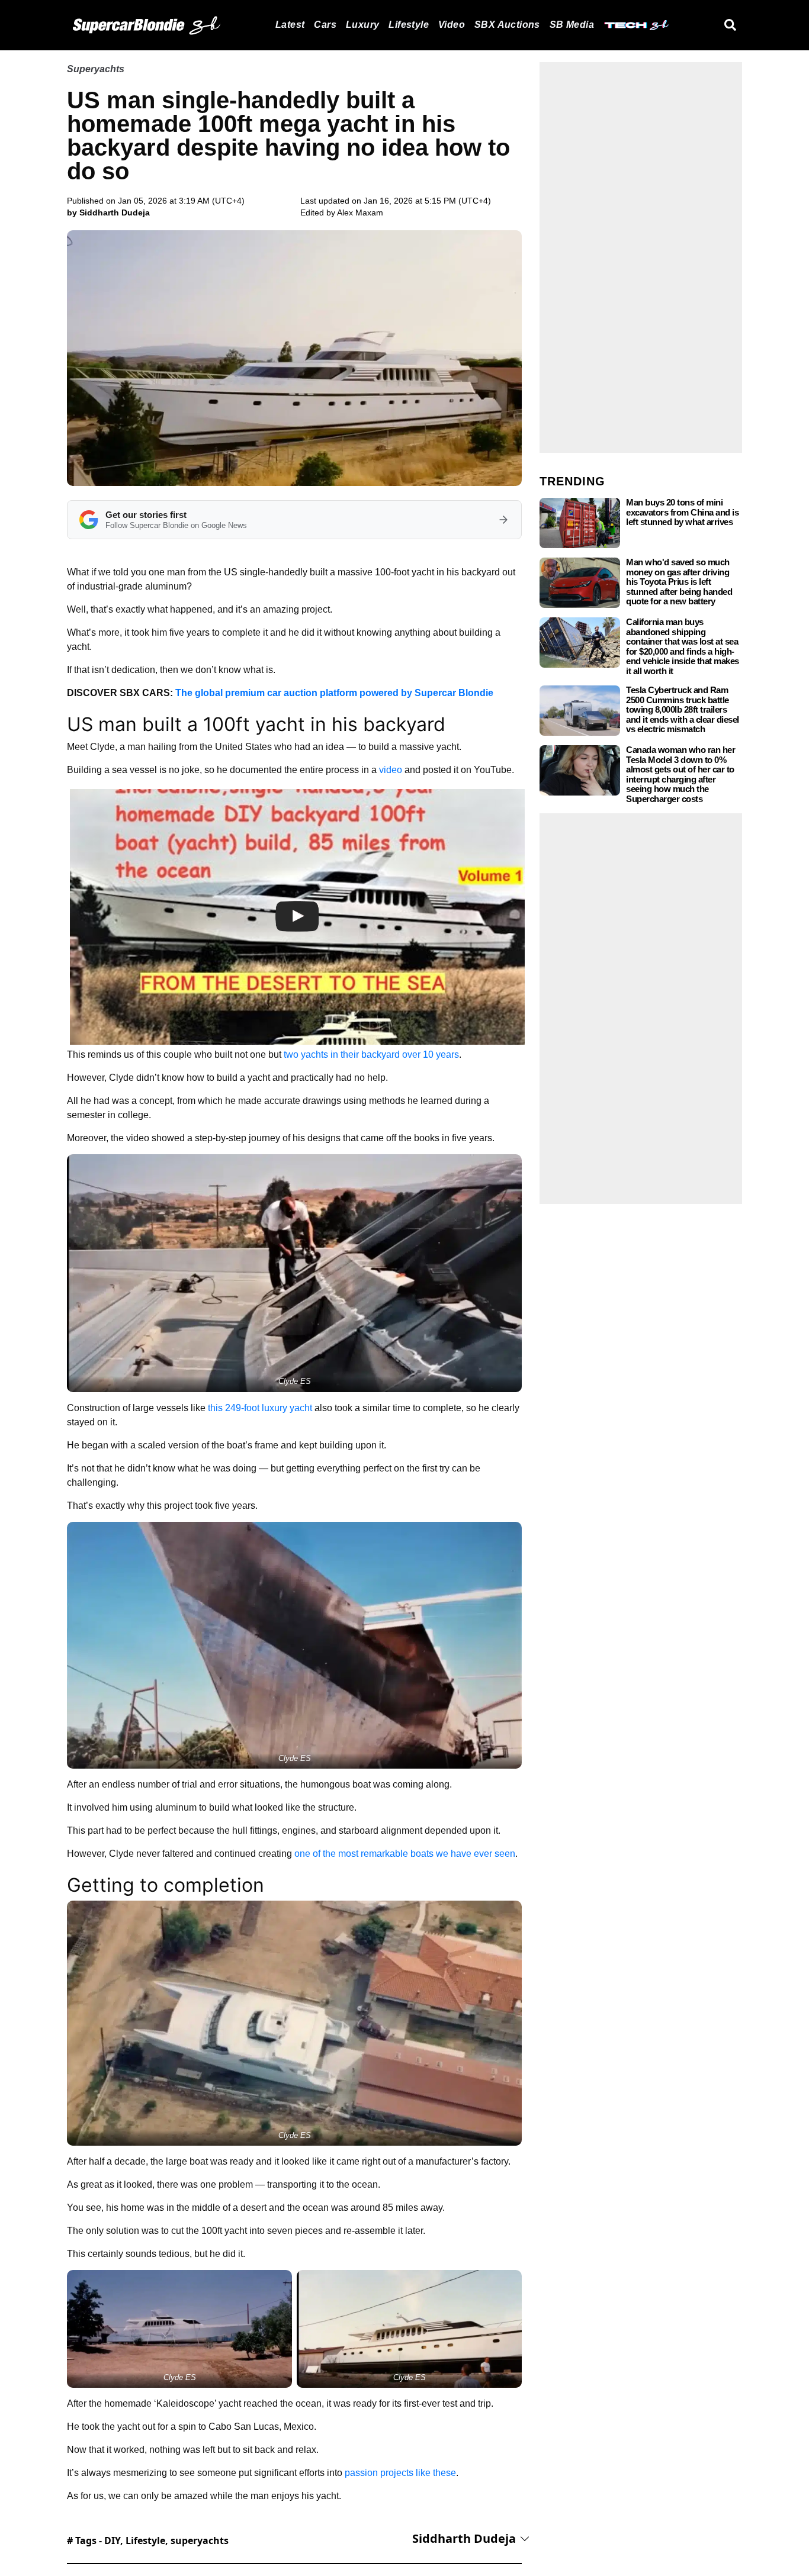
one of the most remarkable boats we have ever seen (405, 1854)
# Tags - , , (148, 2540)
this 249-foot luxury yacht (260, 1408)
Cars (325, 25)
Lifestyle (409, 25)
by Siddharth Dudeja (108, 212)
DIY (112, 2540)
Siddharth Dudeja (464, 2538)
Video (452, 25)
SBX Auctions (507, 25)
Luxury (362, 25)
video (391, 770)
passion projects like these (400, 2473)
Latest (290, 25)
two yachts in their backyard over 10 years (371, 1054)
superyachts (200, 2540)
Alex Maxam (360, 212)
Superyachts (96, 69)
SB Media (572, 25)
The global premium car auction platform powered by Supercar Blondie (334, 693)
